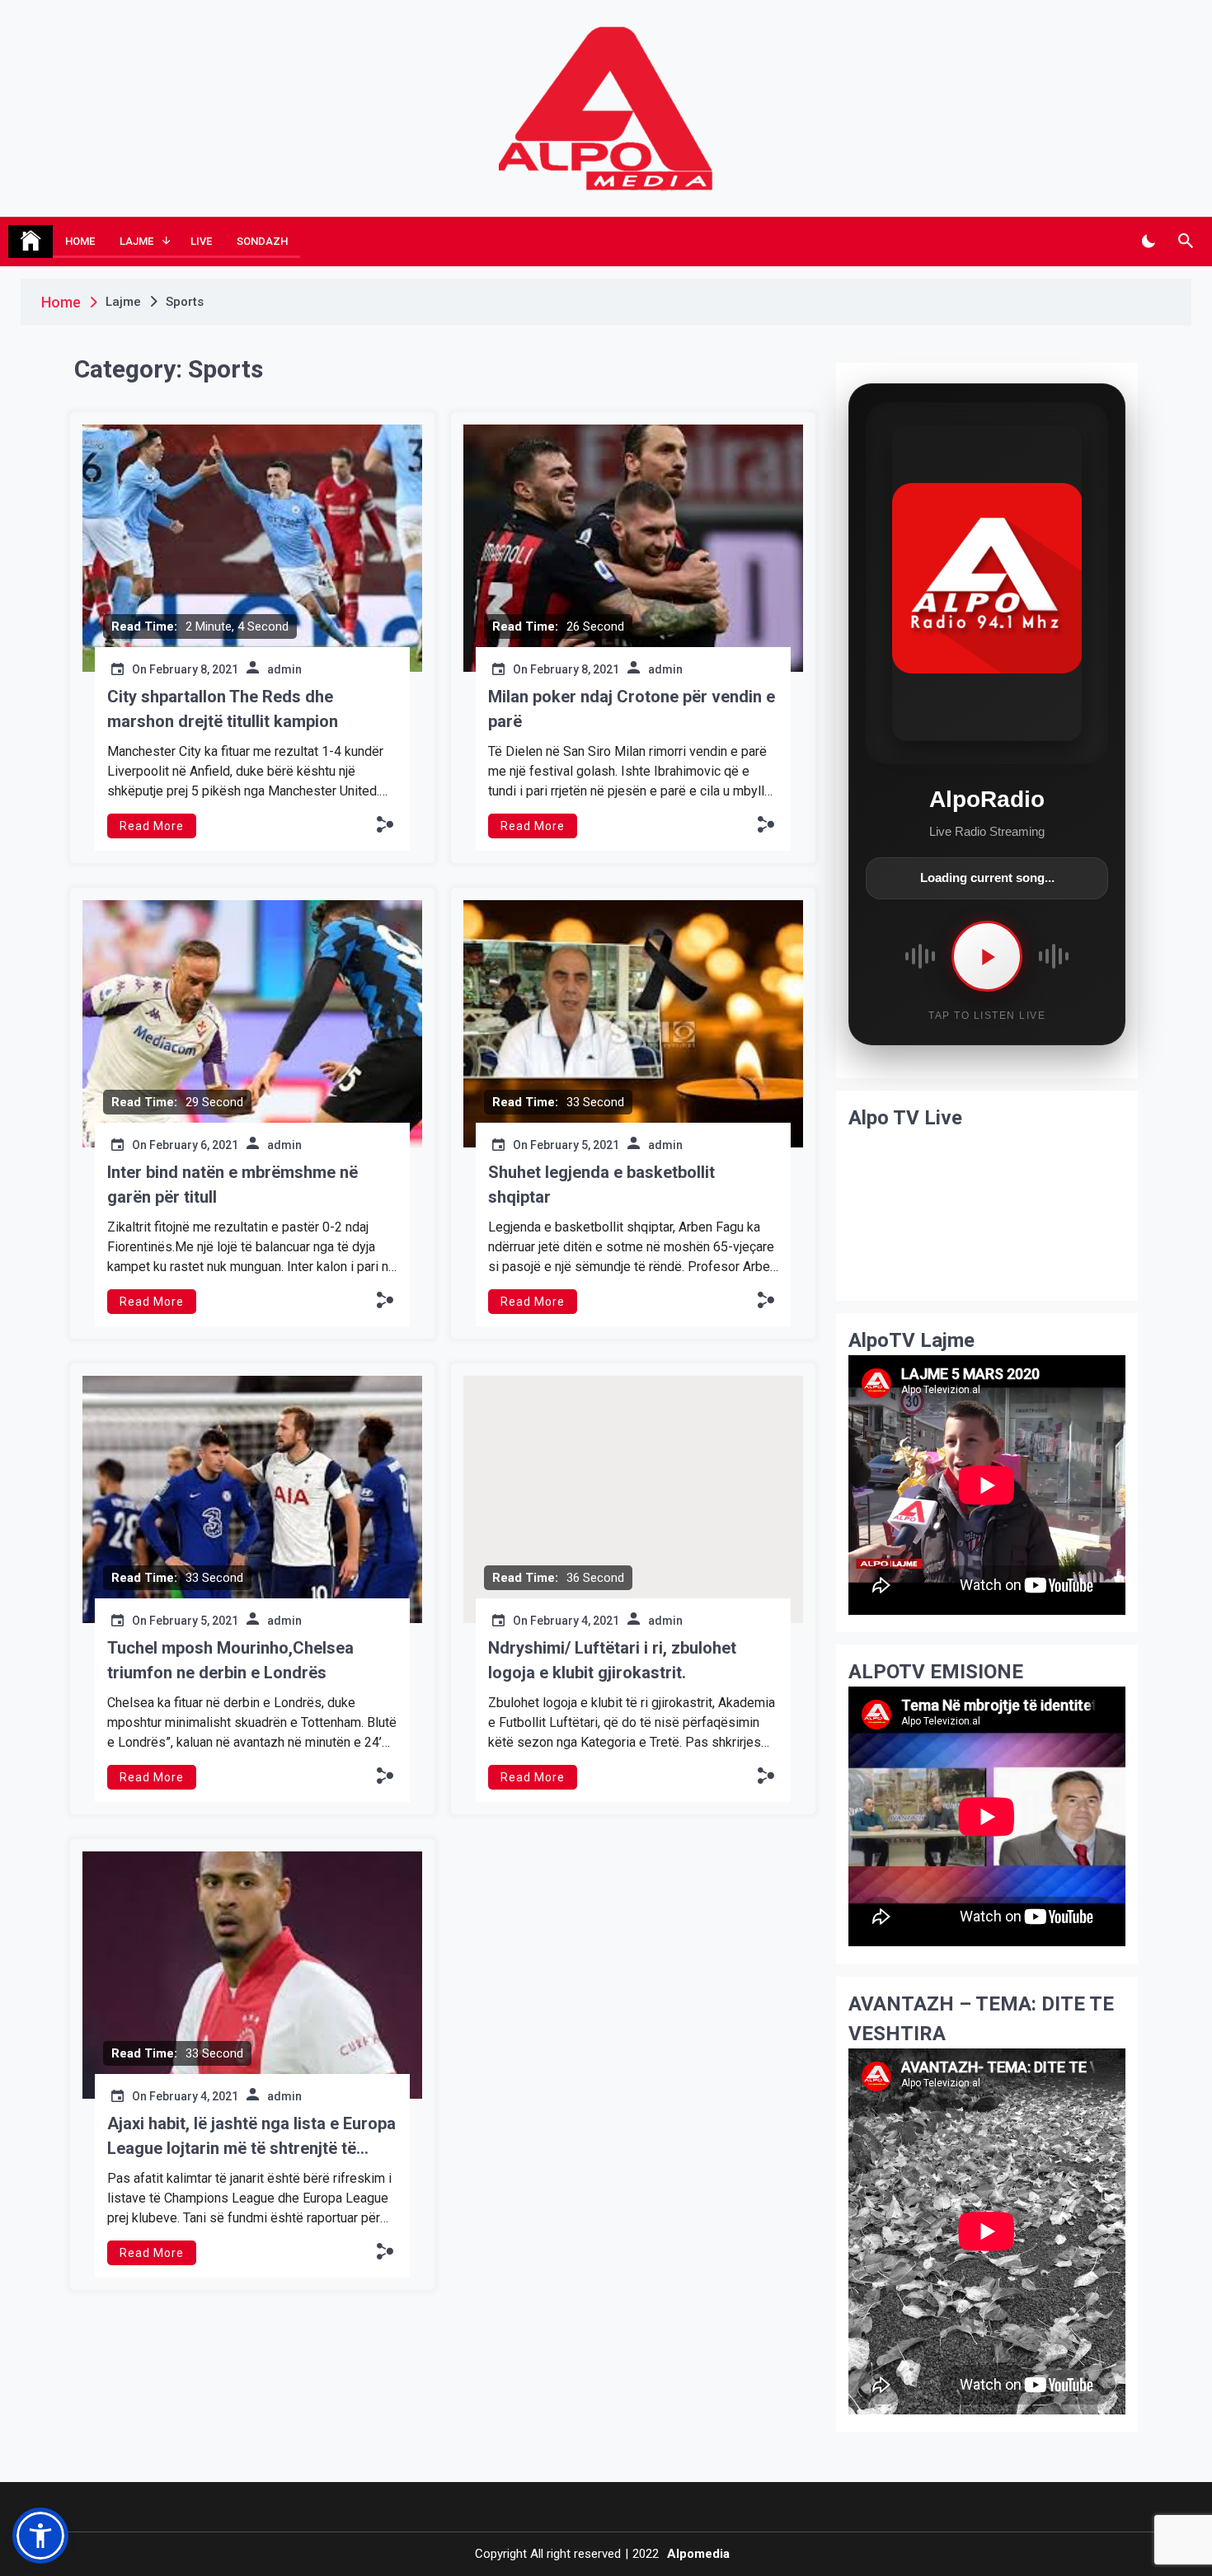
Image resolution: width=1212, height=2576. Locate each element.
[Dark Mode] (1148, 242)
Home (80, 241)
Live (201, 241)
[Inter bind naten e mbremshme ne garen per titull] (252, 1024)
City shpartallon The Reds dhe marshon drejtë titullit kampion (223, 709)
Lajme (136, 241)
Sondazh (262, 241)
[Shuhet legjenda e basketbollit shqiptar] (633, 1024)
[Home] (31, 242)
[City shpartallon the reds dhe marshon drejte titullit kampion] (252, 548)
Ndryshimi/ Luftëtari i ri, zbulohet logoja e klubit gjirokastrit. (612, 1660)
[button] (385, 824)
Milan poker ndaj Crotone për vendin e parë (632, 709)
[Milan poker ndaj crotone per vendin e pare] (633, 548)
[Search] (1185, 242)
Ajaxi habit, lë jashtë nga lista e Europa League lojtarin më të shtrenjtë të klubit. (251, 2137)
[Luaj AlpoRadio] (987, 956)
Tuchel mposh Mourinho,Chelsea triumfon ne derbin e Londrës (230, 1660)
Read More (152, 826)
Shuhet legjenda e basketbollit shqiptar (601, 1185)
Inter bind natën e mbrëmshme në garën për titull (233, 1185)
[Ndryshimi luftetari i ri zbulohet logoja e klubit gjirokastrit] (633, 1499)
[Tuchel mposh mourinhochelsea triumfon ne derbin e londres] (252, 1499)
